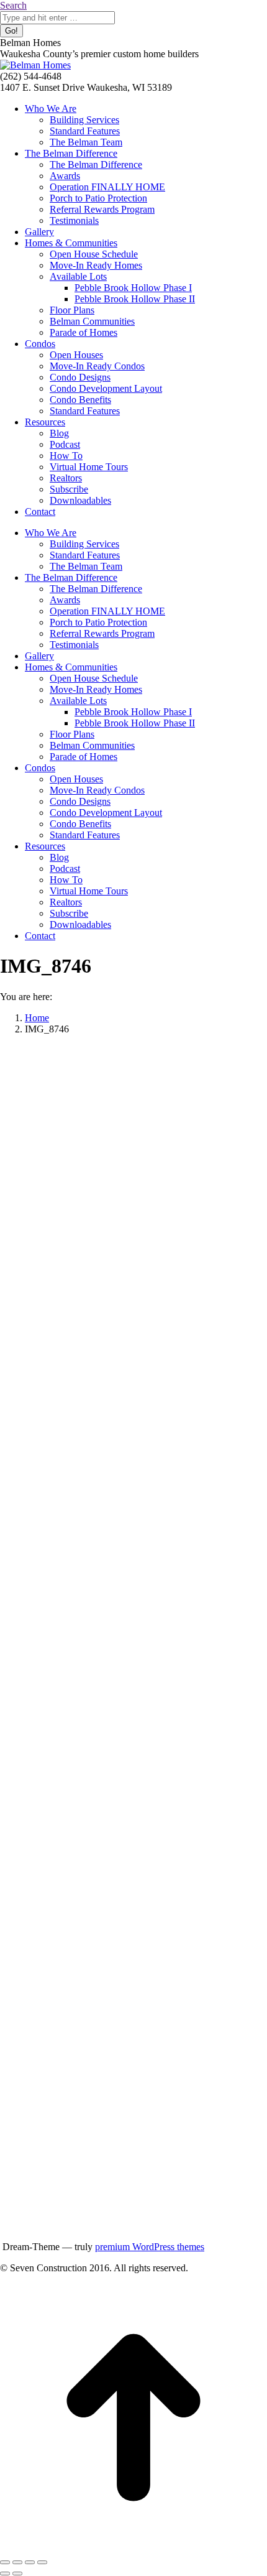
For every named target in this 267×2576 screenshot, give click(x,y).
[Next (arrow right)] (17, 2574)
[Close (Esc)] (5, 2562)
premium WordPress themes (150, 2247)
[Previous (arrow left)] (5, 2574)
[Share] (17, 2562)
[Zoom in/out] (42, 2562)
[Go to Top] (133, 2548)
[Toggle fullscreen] (30, 2562)
